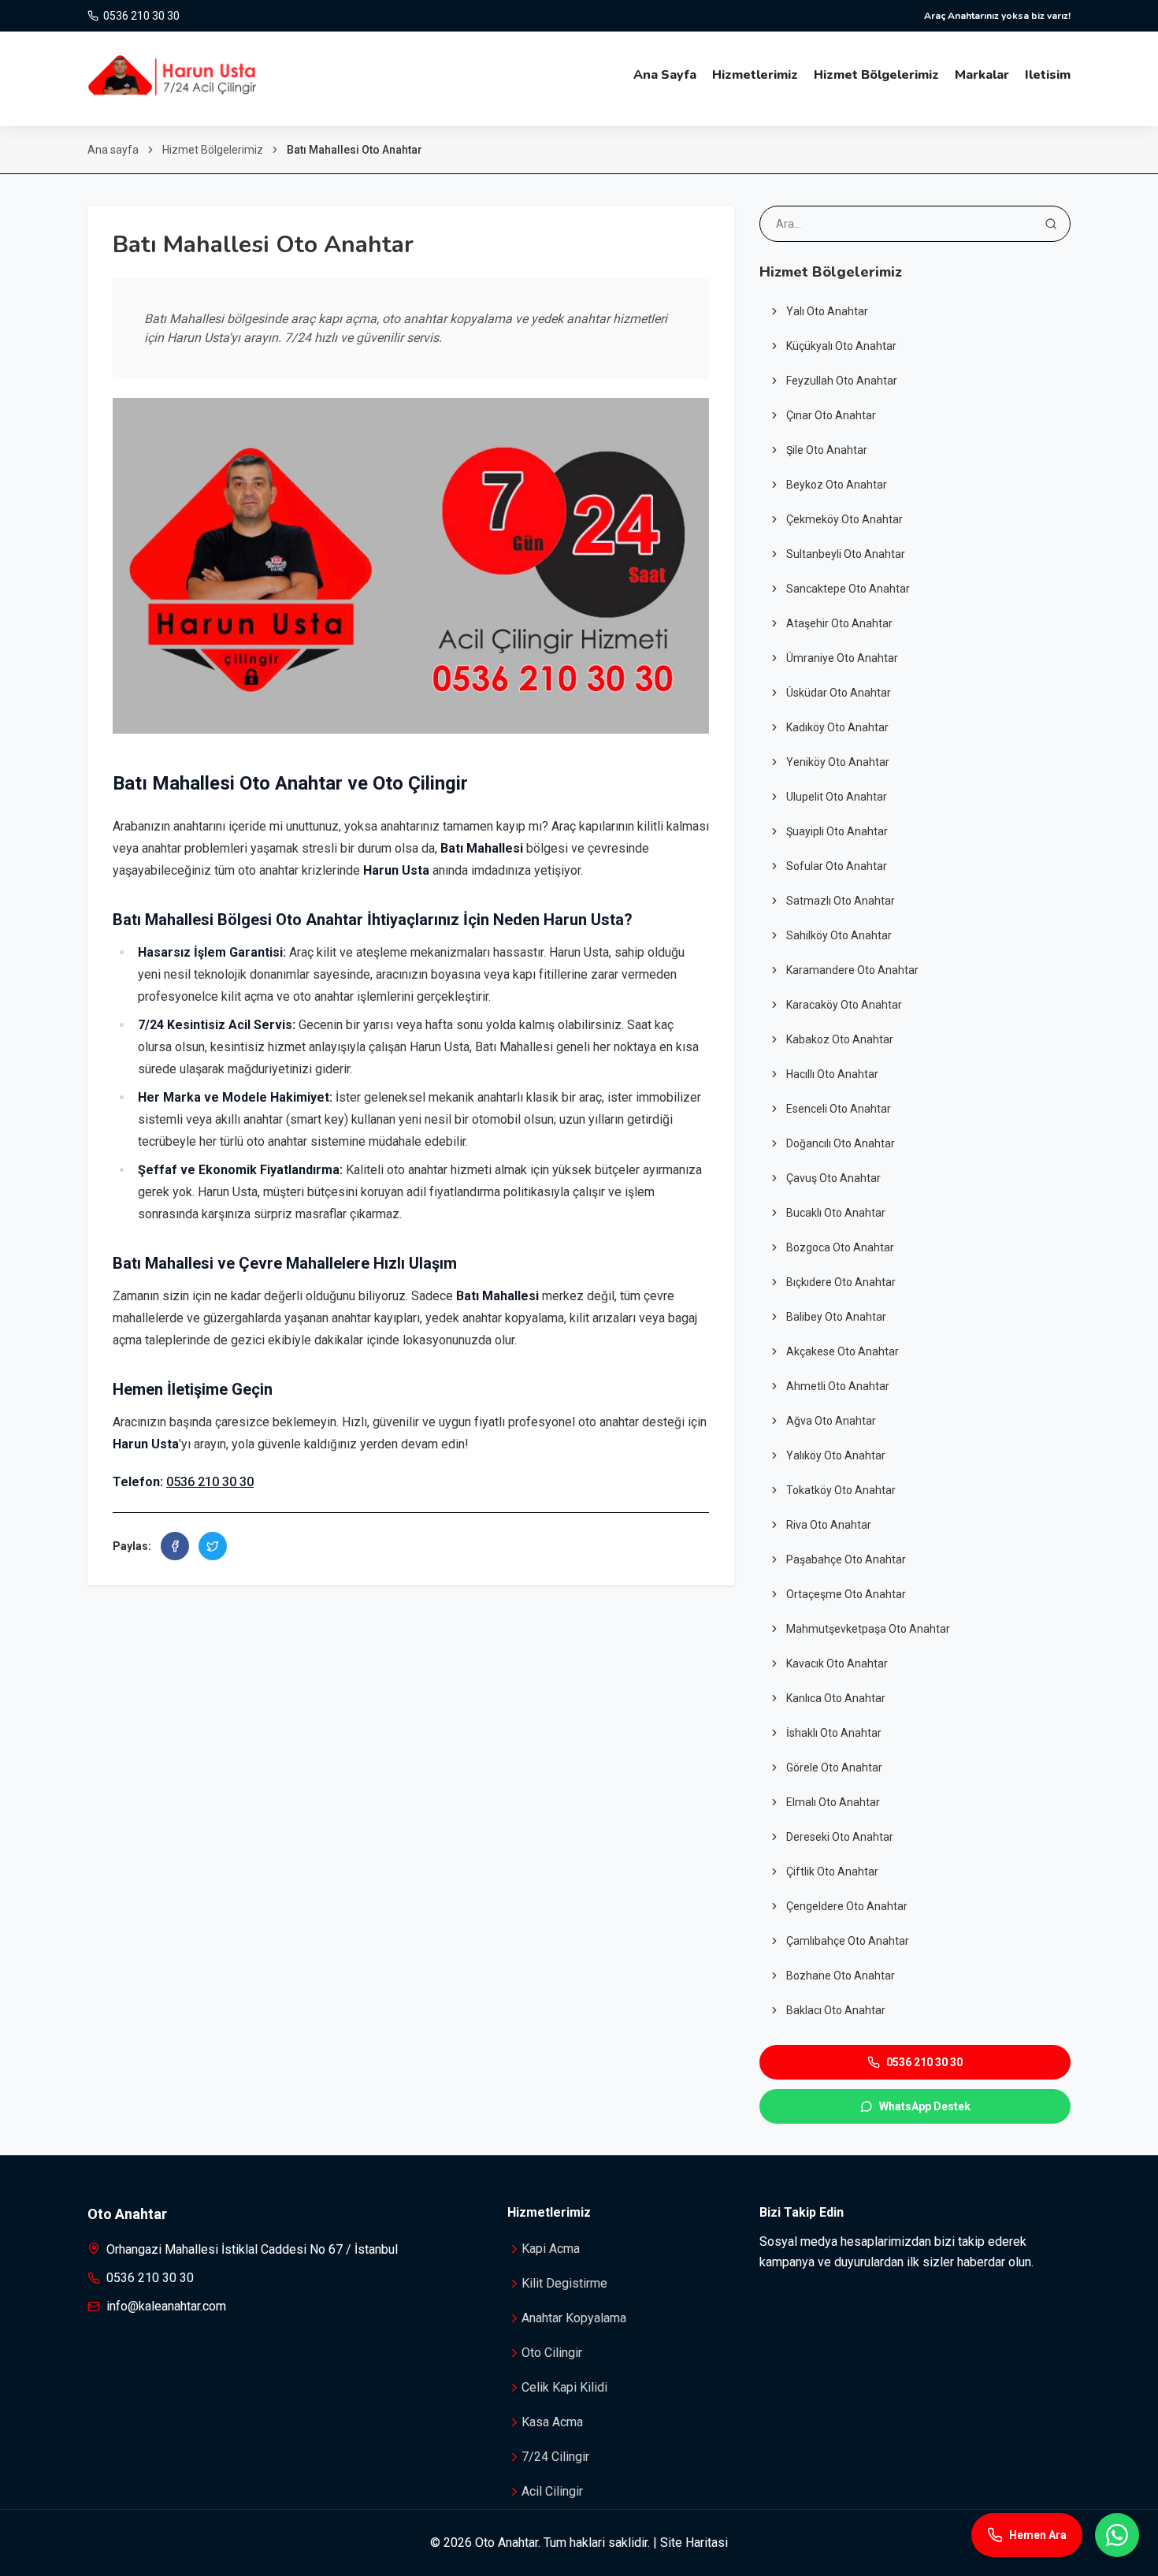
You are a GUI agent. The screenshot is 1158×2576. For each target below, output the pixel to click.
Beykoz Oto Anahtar (837, 485)
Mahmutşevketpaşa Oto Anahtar (868, 1629)
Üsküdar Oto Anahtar (839, 693)
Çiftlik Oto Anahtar (832, 1872)
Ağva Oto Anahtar (831, 1421)
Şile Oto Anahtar (827, 450)
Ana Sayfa (665, 75)
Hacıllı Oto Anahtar (832, 1074)
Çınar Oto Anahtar (831, 415)
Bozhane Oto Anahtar (841, 1976)
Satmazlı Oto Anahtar (841, 901)
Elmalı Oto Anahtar (833, 1802)
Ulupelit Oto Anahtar (837, 797)
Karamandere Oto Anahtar (852, 970)
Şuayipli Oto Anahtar (837, 831)
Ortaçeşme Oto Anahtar (846, 1594)
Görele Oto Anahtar (834, 1768)
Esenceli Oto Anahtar (839, 1109)
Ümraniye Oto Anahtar (842, 658)
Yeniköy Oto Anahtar (838, 762)
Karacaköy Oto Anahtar (844, 1005)
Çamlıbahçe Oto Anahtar (848, 1941)
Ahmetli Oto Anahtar (838, 1386)
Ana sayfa (113, 150)
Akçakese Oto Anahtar (843, 1351)
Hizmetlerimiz (755, 75)
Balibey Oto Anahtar (836, 1317)
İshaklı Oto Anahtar (834, 1733)
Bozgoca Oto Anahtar (840, 1247)
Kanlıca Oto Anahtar (836, 1698)
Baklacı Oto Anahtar (836, 2010)
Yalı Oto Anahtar (827, 311)
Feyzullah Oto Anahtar (842, 381)
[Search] (1051, 224)
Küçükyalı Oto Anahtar (841, 346)
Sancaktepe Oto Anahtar (848, 589)
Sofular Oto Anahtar (837, 866)
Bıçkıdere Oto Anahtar (841, 1282)
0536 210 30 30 (210, 1482)
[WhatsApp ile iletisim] (1117, 2535)
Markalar (982, 75)
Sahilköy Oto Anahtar (839, 935)
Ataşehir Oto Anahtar (839, 623)
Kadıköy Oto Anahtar (837, 727)
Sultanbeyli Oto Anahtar (846, 554)
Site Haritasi (694, 2543)
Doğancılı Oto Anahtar (841, 1143)
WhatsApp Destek (925, 2106)
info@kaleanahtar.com (166, 2306)
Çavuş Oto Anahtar (833, 1178)
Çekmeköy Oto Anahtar (844, 519)
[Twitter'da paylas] (213, 1546)
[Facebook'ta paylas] (175, 1546)
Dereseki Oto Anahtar (840, 1837)
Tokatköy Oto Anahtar (841, 1490)
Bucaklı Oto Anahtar (836, 1213)
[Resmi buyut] (411, 566)
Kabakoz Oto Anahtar (840, 1039)
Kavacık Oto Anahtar (837, 1663)
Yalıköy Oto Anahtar (836, 1455)
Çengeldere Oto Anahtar (847, 1906)
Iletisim (1048, 75)
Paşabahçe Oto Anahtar (846, 1559)
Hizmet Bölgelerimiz (876, 75)
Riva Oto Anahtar (829, 1525)
